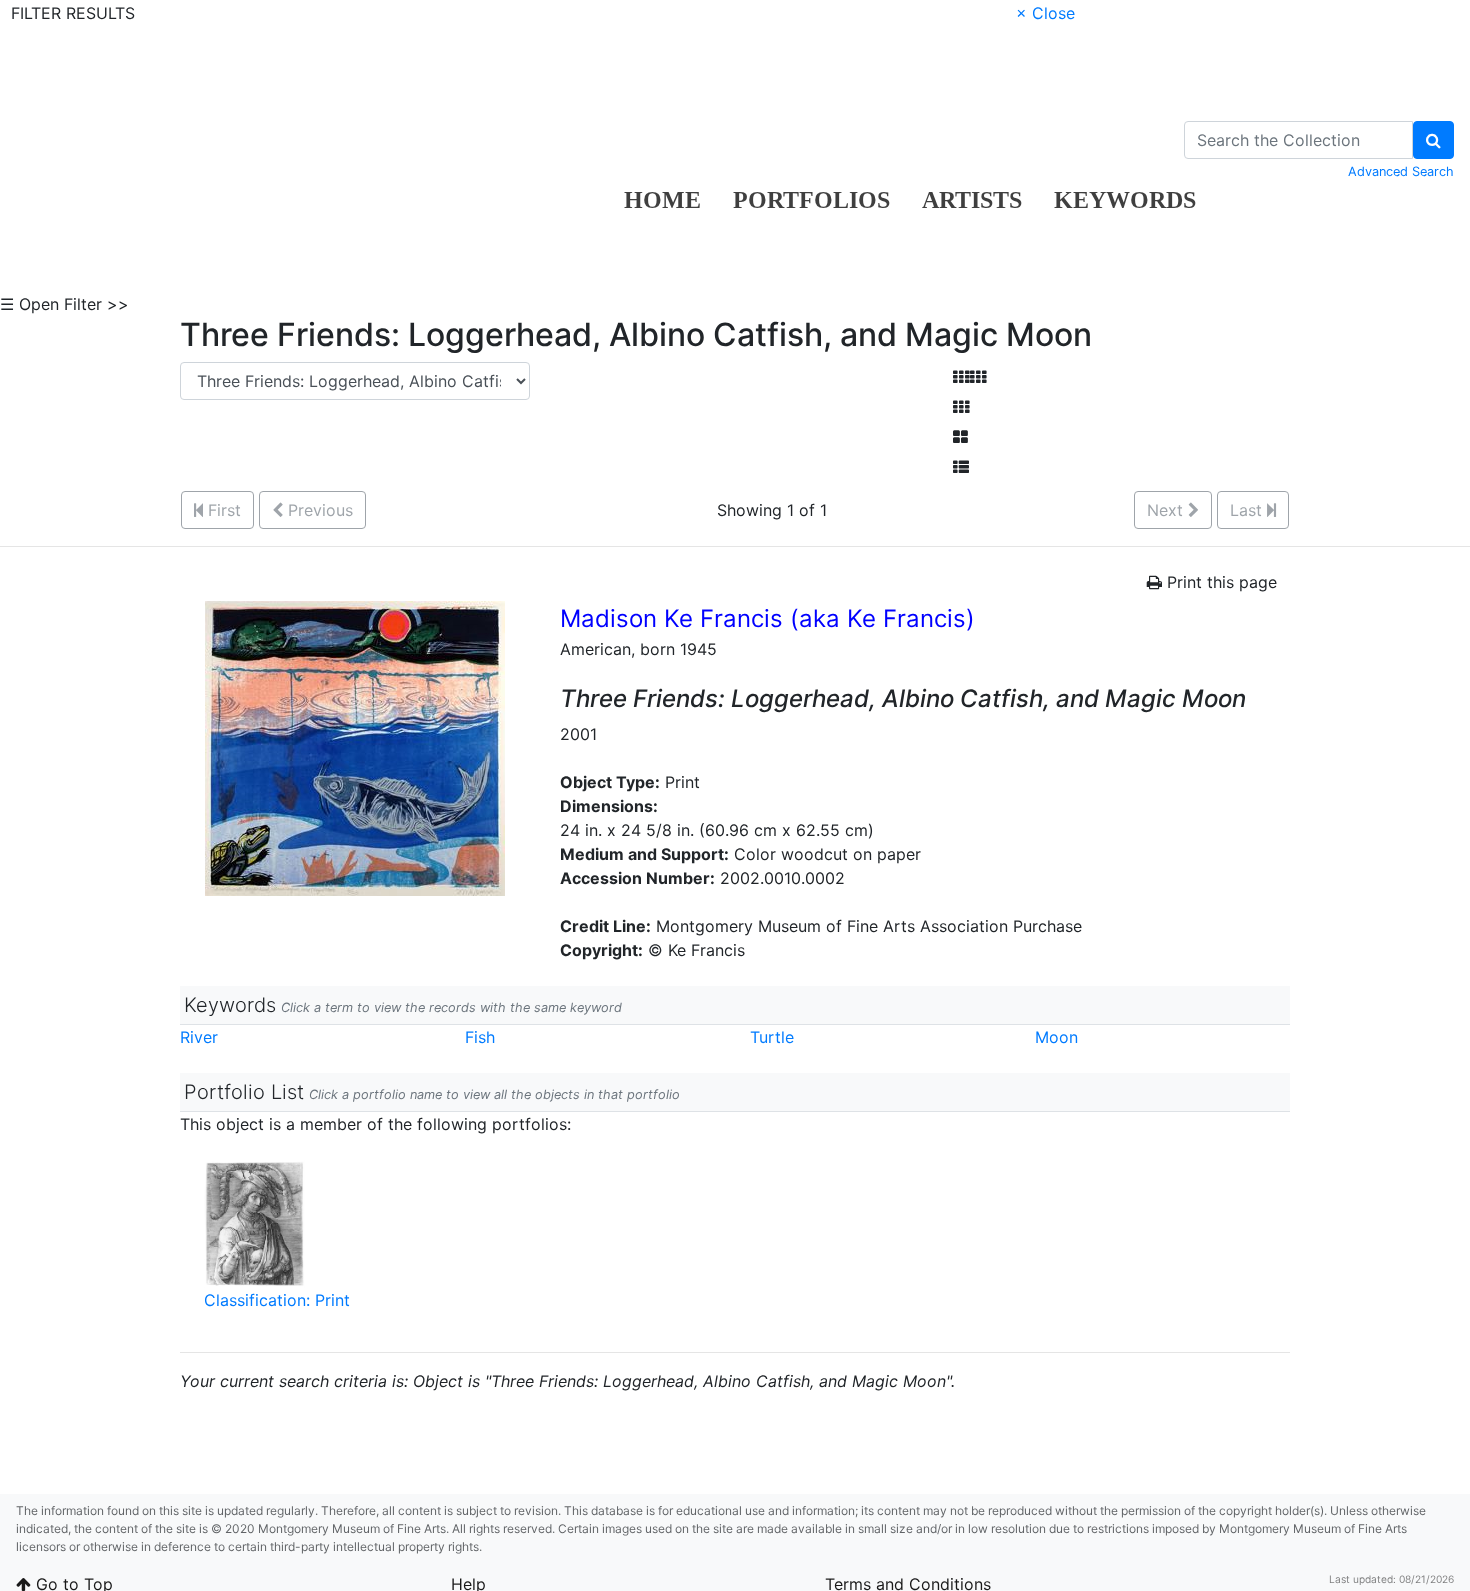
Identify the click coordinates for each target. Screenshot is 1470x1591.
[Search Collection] (1433, 140)
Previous (318, 510)
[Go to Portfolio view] (960, 437)
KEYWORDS (1125, 200)
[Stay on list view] (961, 467)
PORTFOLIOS (811, 200)
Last (1248, 510)
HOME (662, 200)
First (222, 510)
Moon (1056, 1037)
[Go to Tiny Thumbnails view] (969, 377)
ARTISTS (972, 200)
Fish (480, 1037)
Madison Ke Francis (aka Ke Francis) (767, 618)
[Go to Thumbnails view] (961, 407)
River (199, 1037)
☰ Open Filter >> (64, 304)
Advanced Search (1401, 171)
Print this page (1219, 582)
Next (1167, 510)
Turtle (772, 1037)
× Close (1045, 13)
